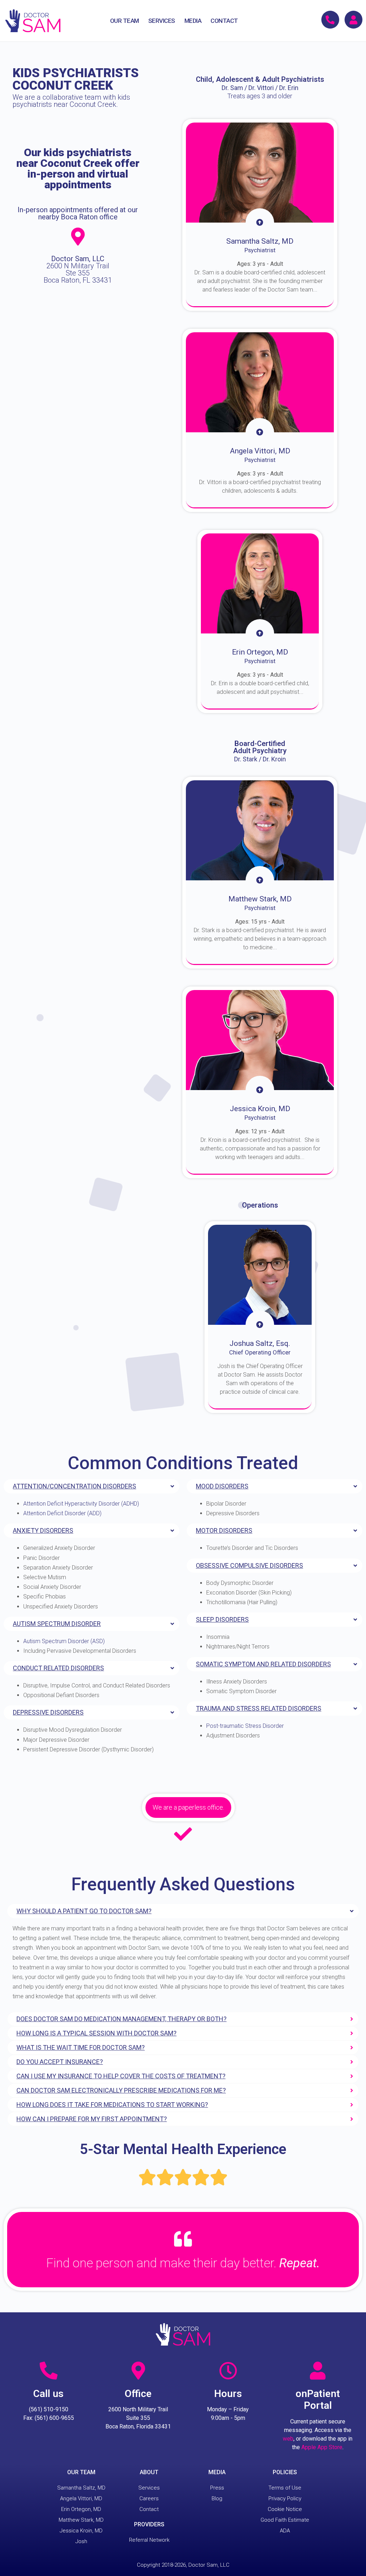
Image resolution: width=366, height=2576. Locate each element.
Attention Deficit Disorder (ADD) (62, 1513)
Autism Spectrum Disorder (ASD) (64, 1641)
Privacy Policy (285, 2498)
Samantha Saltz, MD (81, 2488)
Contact (149, 2509)
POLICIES (285, 2472)
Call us (48, 2394)
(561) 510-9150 (49, 2409)
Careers (149, 2498)
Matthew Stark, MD (81, 2520)
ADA (285, 2531)
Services (149, 2488)
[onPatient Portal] (318, 2371)
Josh (81, 2541)
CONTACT (224, 21)
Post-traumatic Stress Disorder (245, 1726)
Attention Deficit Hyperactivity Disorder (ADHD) (81, 1504)
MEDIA (193, 21)
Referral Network (149, 2540)
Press (217, 2488)
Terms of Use (285, 2488)
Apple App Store (322, 2447)
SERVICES (162, 21)
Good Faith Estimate (285, 2520)
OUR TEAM (125, 21)
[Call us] (49, 2371)
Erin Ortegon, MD (81, 2509)
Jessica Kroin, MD (81, 2531)
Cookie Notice (285, 2509)
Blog (217, 2498)
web (288, 2439)
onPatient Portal (318, 2400)
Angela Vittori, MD (81, 2498)
